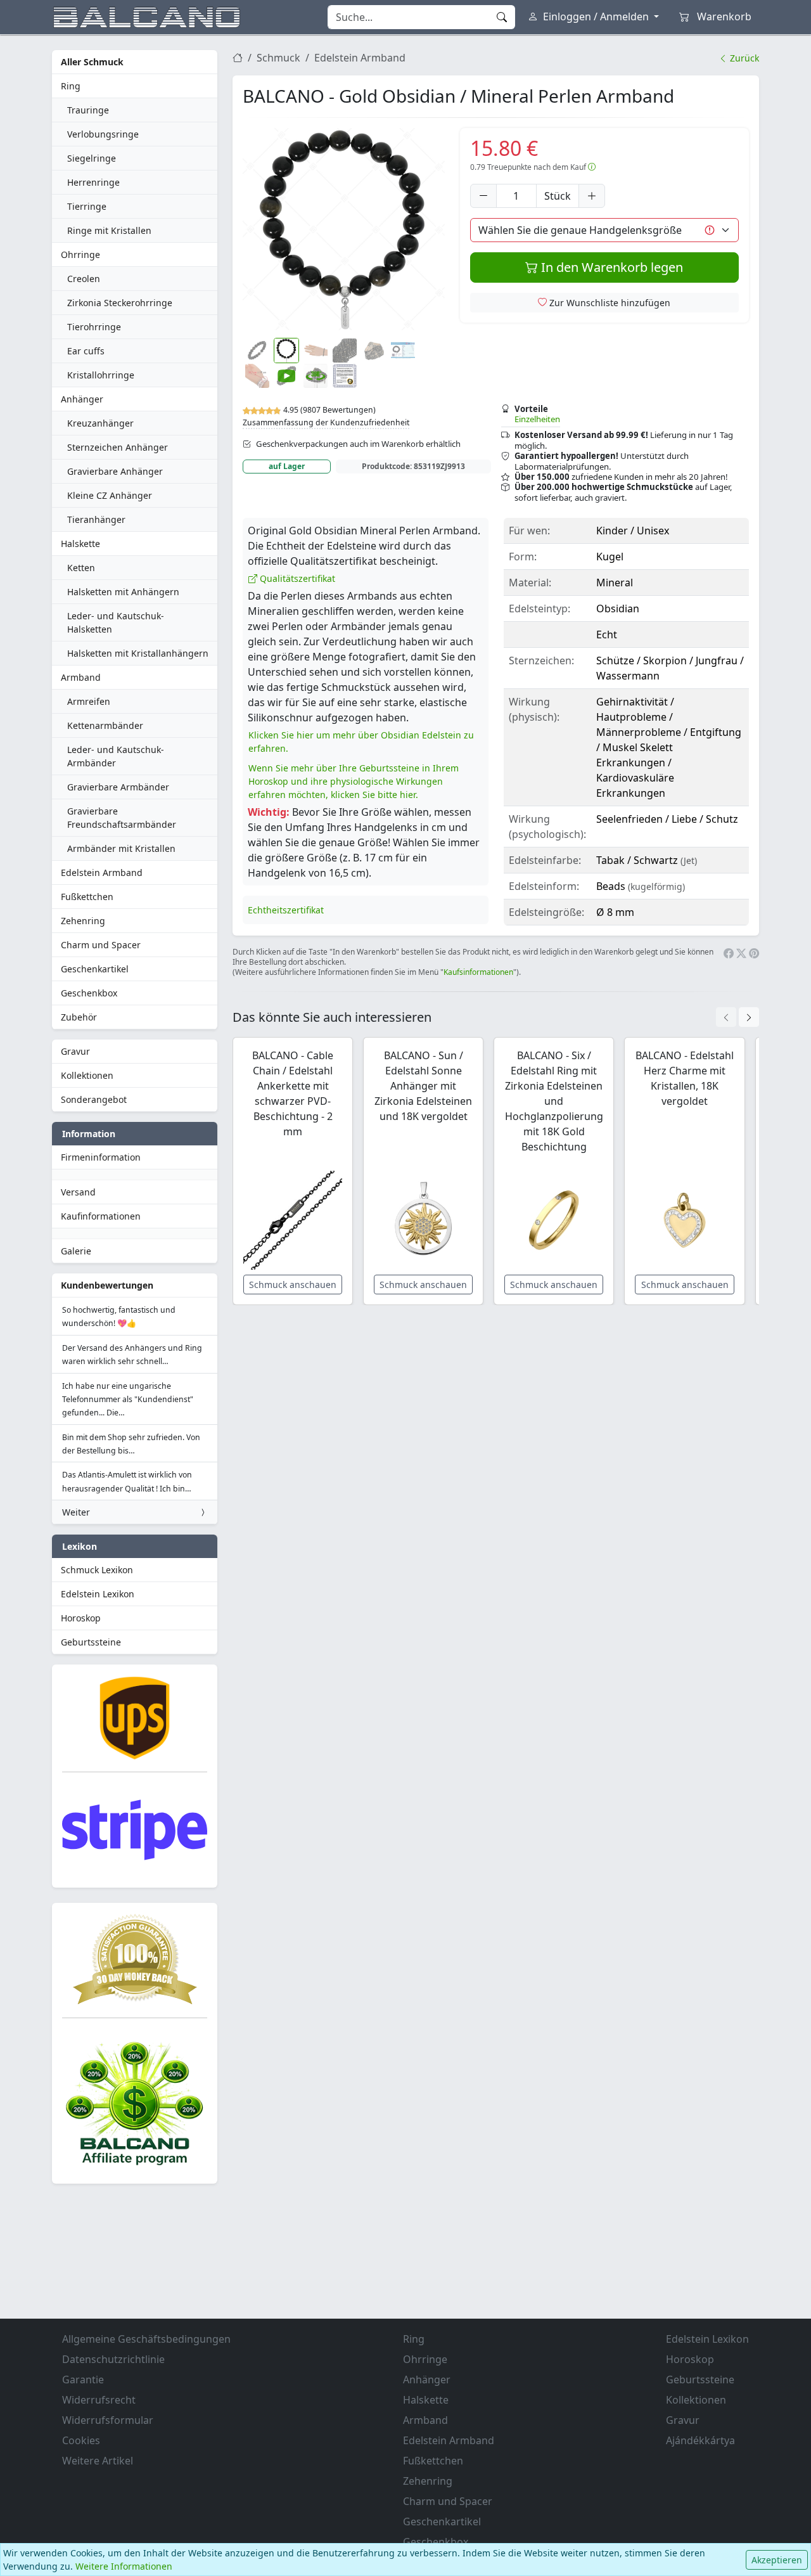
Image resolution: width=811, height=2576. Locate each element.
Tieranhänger (96, 519)
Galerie (76, 1251)
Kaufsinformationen (478, 972)
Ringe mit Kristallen (109, 230)
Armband (81, 677)
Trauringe (88, 110)
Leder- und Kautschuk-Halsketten (116, 622)
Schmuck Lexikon (97, 1570)
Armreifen (89, 701)
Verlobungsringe (103, 134)
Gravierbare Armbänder (118, 787)
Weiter (76, 1512)
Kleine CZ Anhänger (110, 495)
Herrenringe (93, 182)
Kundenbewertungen (107, 1285)
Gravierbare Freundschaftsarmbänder (122, 818)
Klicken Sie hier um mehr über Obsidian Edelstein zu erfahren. (361, 742)
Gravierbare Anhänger (115, 471)
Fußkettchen (87, 897)
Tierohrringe (94, 327)
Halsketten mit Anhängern (123, 592)
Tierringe (87, 206)
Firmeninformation (101, 1157)
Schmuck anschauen (293, 1285)
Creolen (84, 279)
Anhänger (82, 399)
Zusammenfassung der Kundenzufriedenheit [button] (326, 422)
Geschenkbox (89, 993)
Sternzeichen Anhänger (118, 447)
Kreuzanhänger (100, 423)
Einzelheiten (537, 419)
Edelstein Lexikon (98, 1594)
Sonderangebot (94, 1099)
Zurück (743, 58)
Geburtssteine (91, 1642)
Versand (78, 1192)
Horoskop (81, 1618)
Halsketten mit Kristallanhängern (138, 653)
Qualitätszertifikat (296, 578)
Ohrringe (80, 254)
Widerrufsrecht (99, 2400)
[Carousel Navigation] (738, 1017)
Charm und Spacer (101, 945)
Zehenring (83, 921)
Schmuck (278, 58)
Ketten (81, 568)
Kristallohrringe (101, 375)
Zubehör (79, 1017)
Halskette (80, 544)
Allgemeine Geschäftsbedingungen (146, 2339)
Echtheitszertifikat (286, 910)
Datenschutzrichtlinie (113, 2359)
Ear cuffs (86, 351)
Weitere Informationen (124, 2566)
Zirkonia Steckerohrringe (120, 303)
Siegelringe (92, 158)
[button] (344, 229)
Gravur (75, 1051)
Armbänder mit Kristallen (121, 848)
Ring (71, 86)
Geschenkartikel (95, 969)
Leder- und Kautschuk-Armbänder (116, 756)
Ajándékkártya (700, 2440)
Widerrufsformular (108, 2420)
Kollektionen (87, 1075)
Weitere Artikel (98, 2461)
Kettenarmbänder (105, 725)
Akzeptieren (777, 2560)
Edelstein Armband (102, 873)
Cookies (81, 2440)
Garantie (83, 2380)
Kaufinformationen (101, 1216)
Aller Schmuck (92, 62)
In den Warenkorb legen (610, 267)
